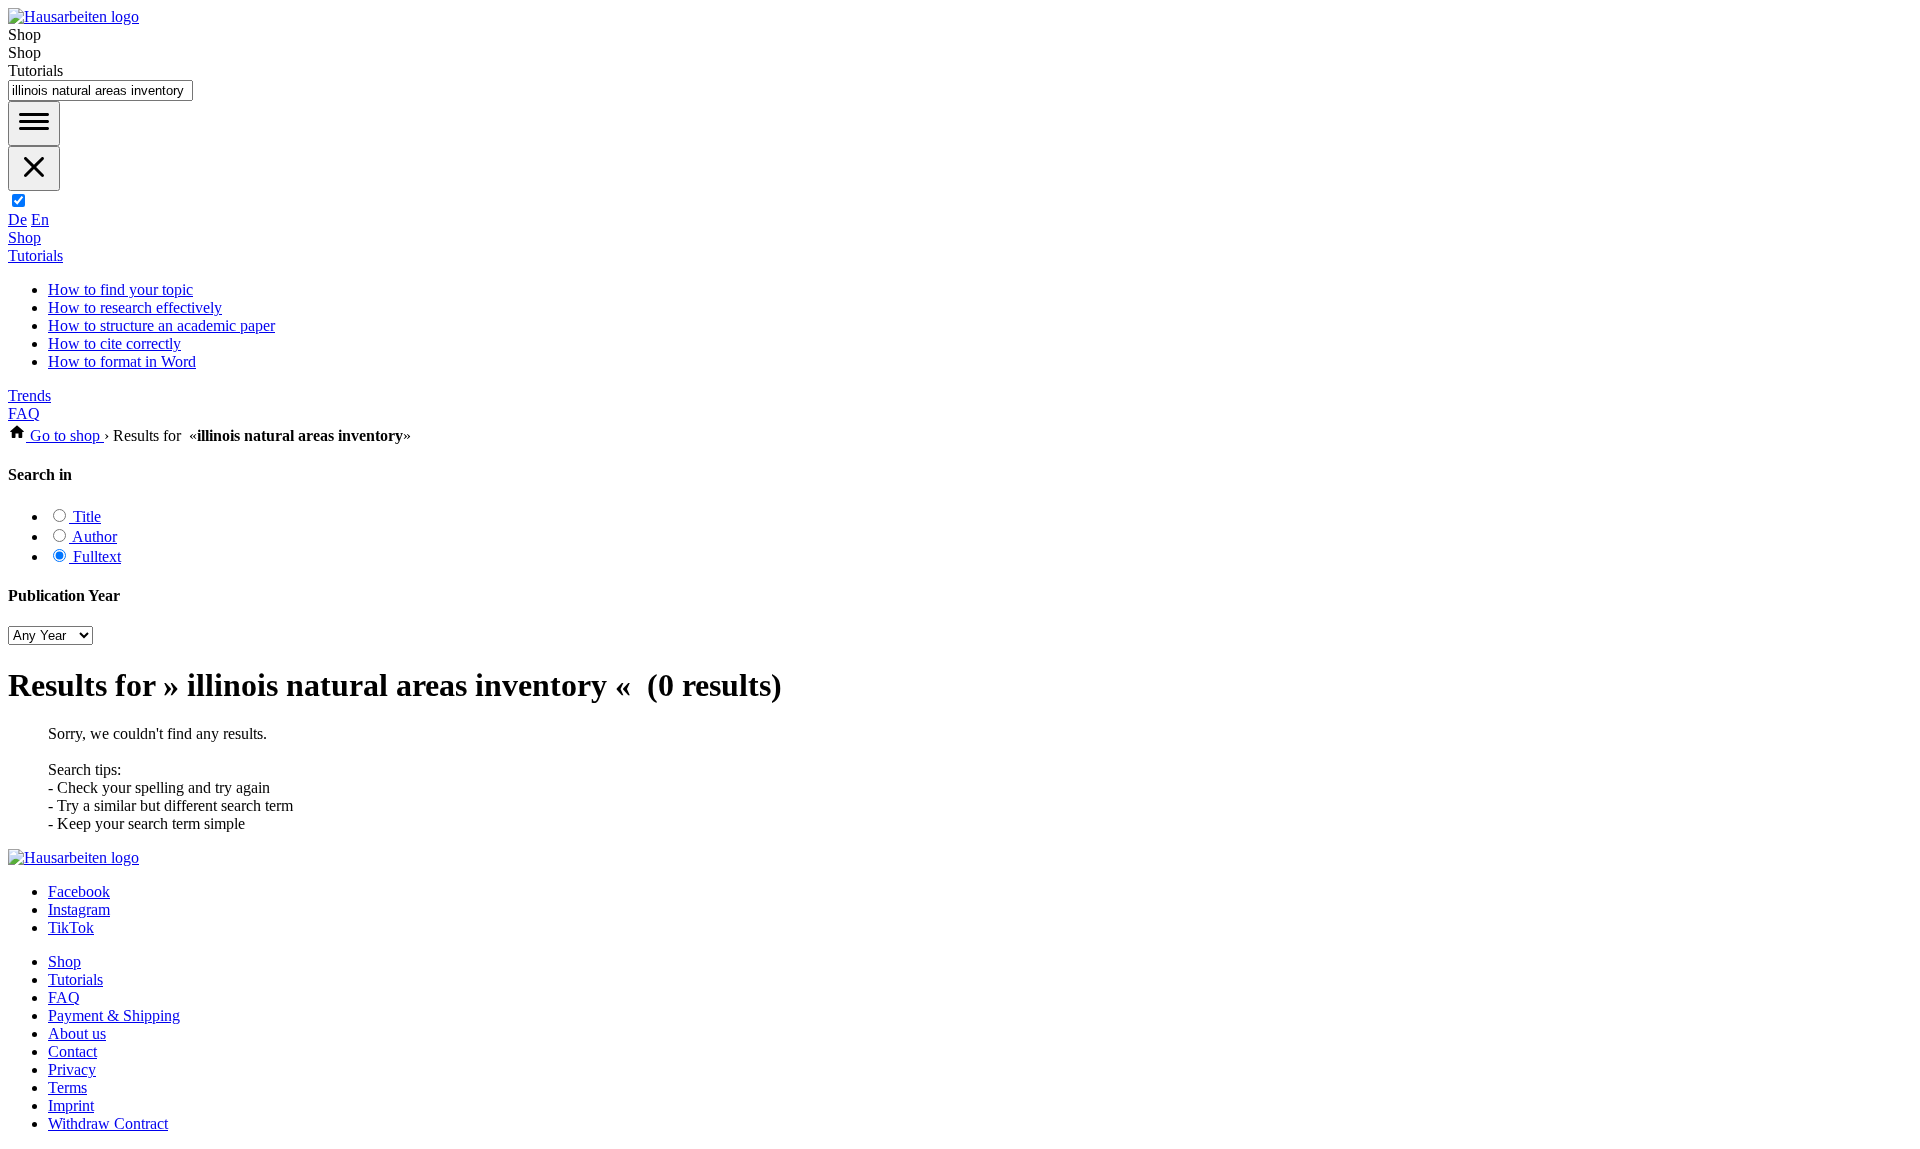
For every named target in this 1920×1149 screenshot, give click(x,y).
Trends (29, 395)
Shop (24, 237)
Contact (72, 1051)
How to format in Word (122, 361)
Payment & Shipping (114, 1015)
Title (85, 516)
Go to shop (65, 435)
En (40, 219)
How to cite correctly (114, 343)
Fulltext (95, 556)
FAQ (24, 413)
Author (93, 536)
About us (77, 1033)
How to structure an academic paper (161, 325)
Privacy (72, 1069)
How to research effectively (135, 307)
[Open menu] (34, 123)
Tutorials (35, 255)
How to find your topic (120, 289)
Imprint (71, 1105)
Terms (67, 1087)
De (17, 219)
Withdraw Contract (108, 1123)
